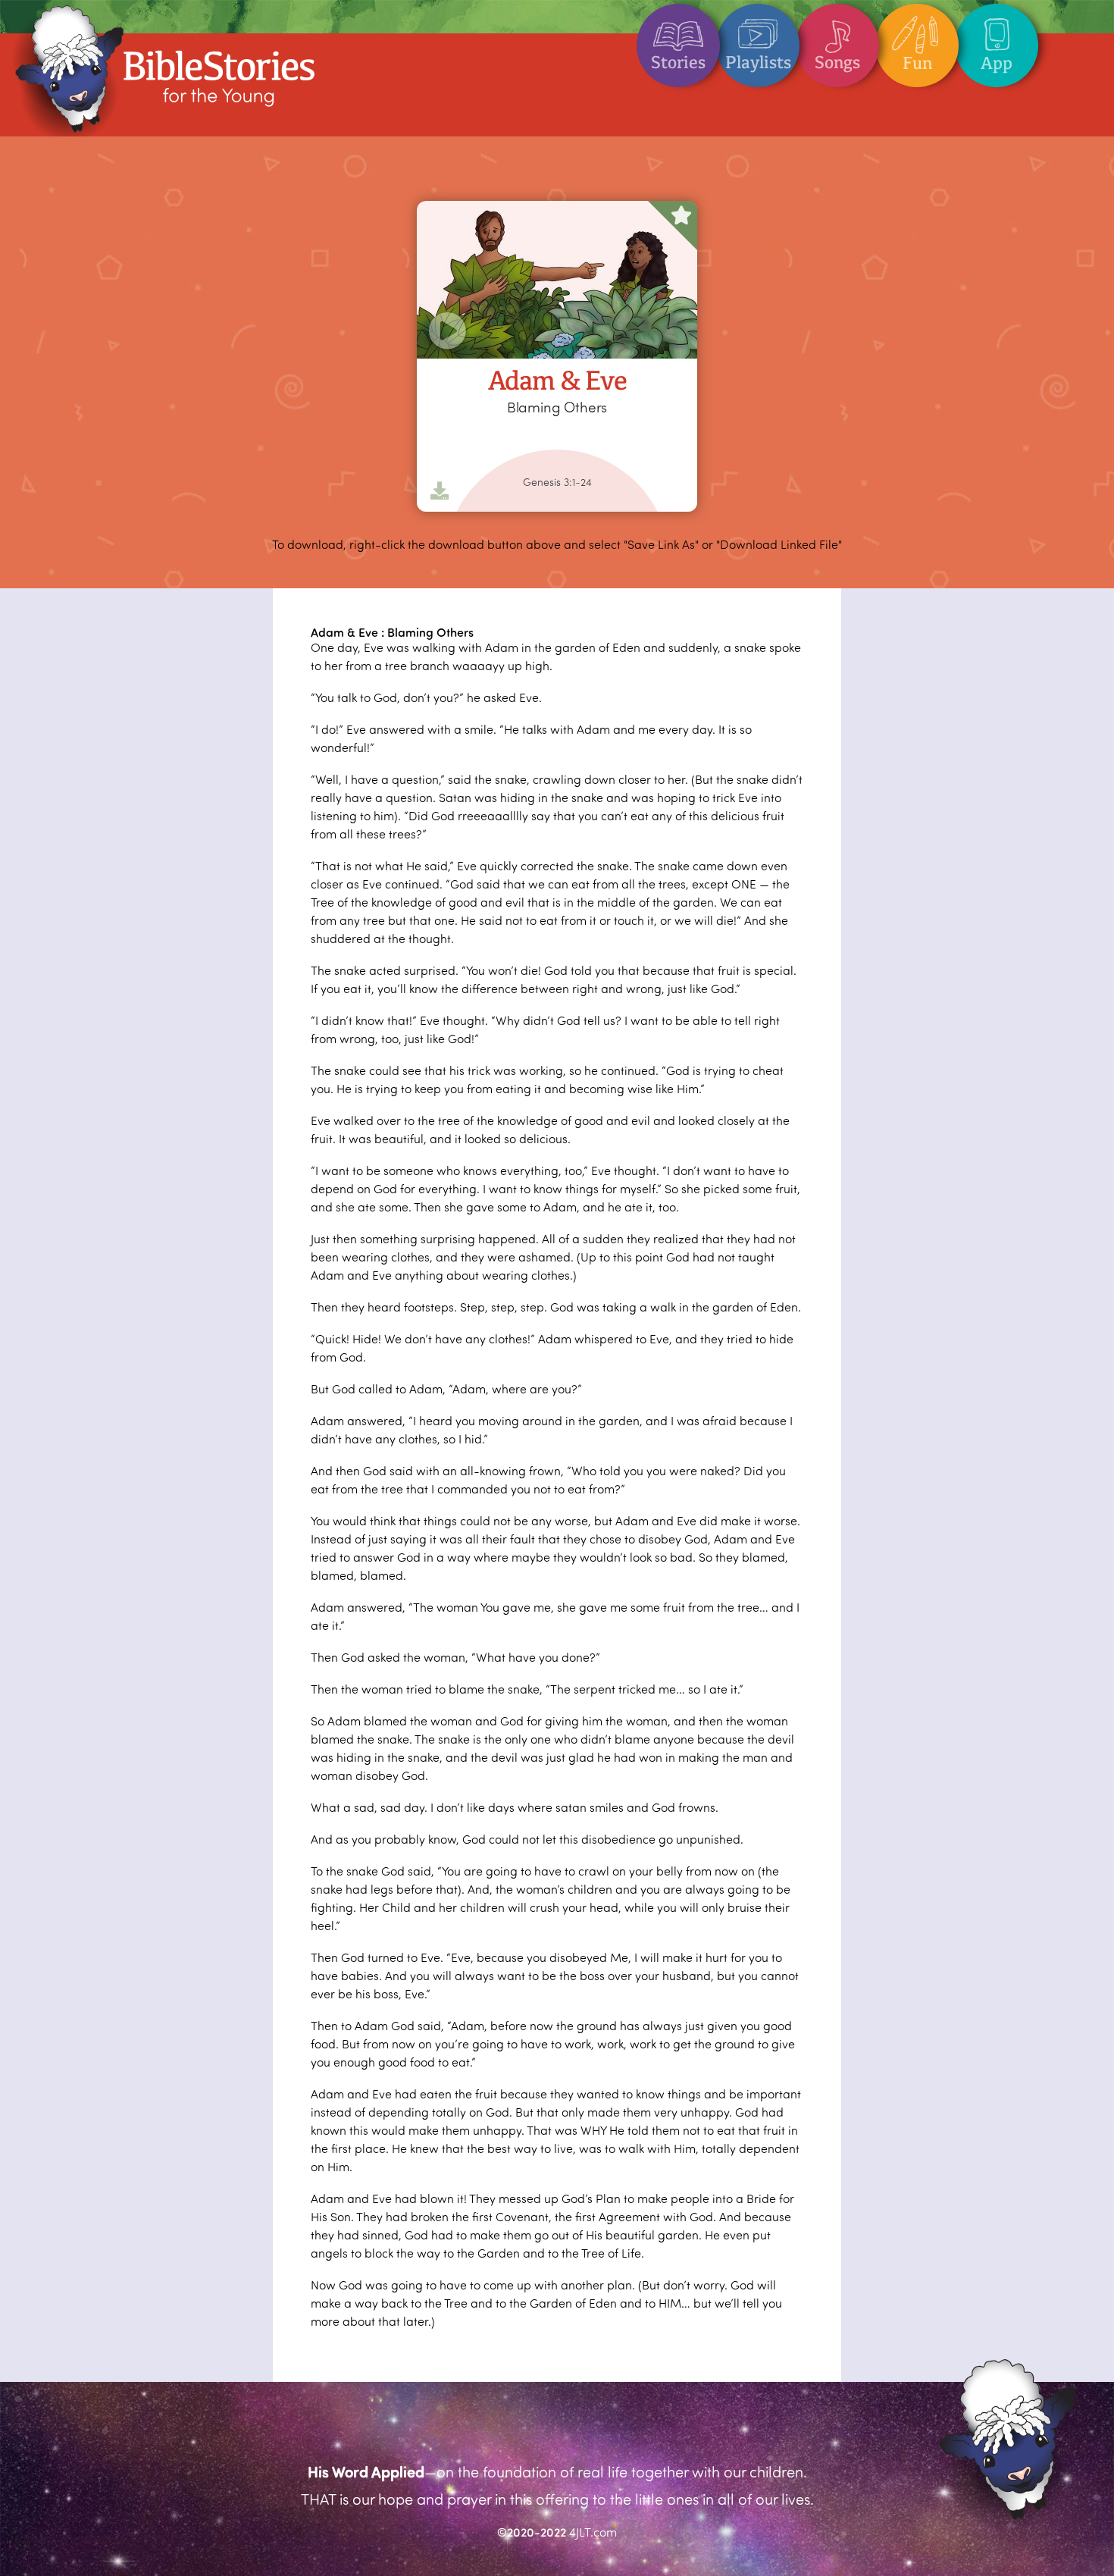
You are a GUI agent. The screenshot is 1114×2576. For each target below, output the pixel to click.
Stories (678, 62)
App (997, 63)
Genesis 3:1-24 (557, 482)
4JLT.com (593, 2532)
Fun (917, 63)
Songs (837, 62)
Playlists (758, 62)
